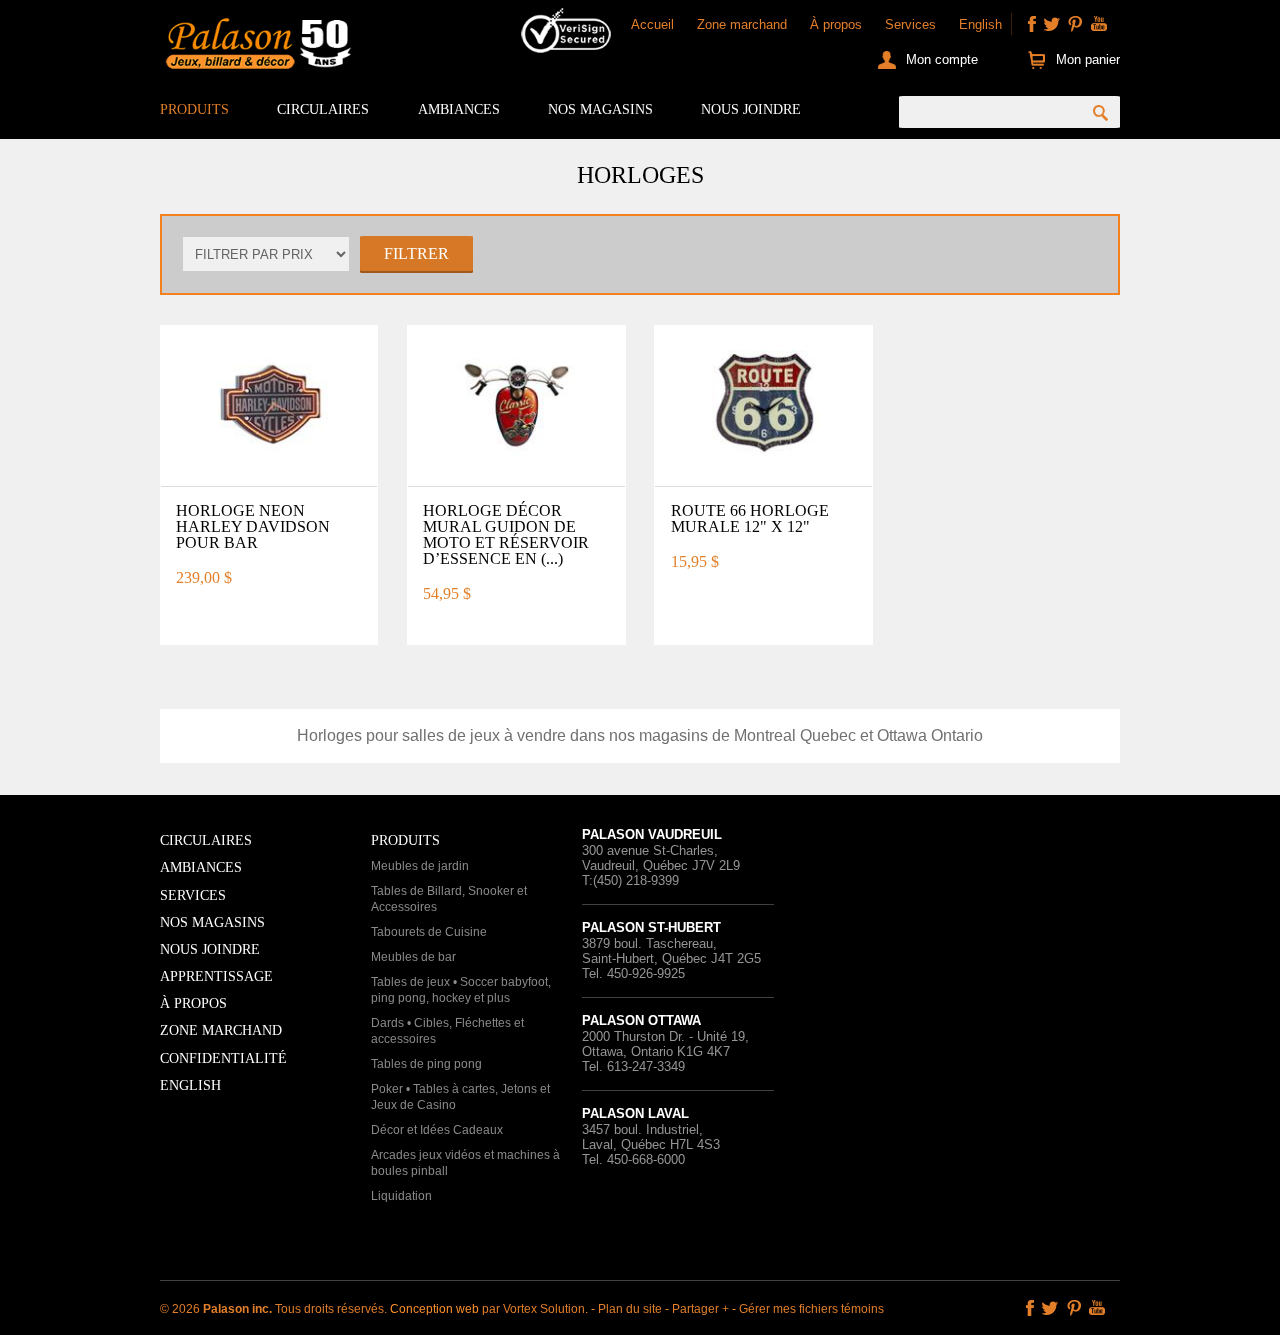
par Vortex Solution (533, 1309)
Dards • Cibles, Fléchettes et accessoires (447, 1031)
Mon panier (1088, 59)
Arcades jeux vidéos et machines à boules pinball (465, 1163)
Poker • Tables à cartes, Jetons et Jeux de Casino (460, 1097)
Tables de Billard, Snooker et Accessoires (449, 899)
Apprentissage (216, 976)
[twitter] (1052, 24)
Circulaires (323, 109)
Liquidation (401, 1196)
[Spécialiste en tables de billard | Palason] (256, 48)
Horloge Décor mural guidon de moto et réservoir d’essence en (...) (506, 534)
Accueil (652, 24)
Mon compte (942, 59)
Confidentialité (223, 1058)
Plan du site (630, 1309)
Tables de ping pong (426, 1064)
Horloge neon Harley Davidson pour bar (253, 526)
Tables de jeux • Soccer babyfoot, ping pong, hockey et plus (461, 990)
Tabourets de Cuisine (429, 932)
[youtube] (1099, 24)
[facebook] (1032, 24)
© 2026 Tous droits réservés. (275, 1309)
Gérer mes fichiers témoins (811, 1309)
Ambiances (459, 109)
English (980, 24)
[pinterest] (1075, 24)
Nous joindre (751, 109)
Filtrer (416, 253)
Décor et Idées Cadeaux (437, 1130)
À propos (836, 24)
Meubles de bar (413, 957)
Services (910, 24)
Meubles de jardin (420, 866)
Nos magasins (600, 109)
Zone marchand (742, 24)
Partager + (700, 1309)
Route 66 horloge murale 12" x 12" (750, 518)
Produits (194, 109)
